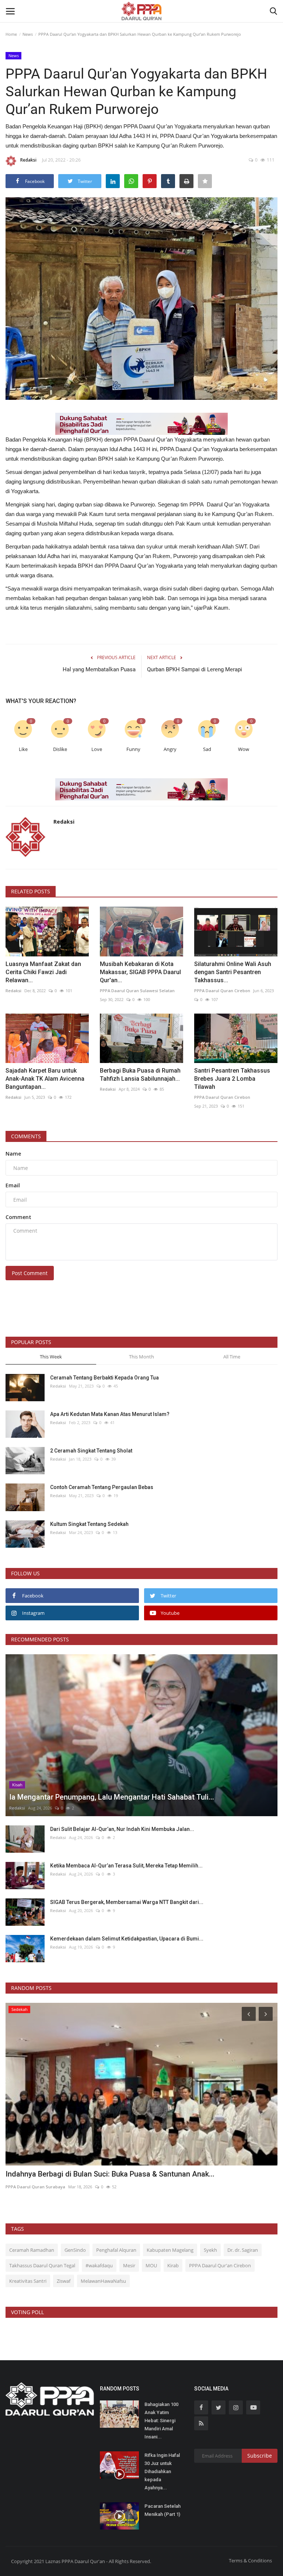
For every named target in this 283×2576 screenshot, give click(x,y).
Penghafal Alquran (116, 2250)
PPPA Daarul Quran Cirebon (222, 991)
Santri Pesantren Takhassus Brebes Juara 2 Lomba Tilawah (232, 1079)
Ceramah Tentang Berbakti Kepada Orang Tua (104, 1378)
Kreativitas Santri (28, 2281)
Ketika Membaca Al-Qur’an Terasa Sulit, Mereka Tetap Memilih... (126, 1866)
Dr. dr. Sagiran (243, 2250)
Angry (170, 749)
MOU (151, 2265)
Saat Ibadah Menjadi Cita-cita (55, 2174)
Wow (244, 749)
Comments (26, 1136)
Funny (133, 749)
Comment (18, 1217)
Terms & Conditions (250, 2561)
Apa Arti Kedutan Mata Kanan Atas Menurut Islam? (110, 1414)
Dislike (60, 749)
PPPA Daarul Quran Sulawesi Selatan (137, 991)
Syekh (210, 2250)
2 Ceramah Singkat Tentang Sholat (91, 1451)
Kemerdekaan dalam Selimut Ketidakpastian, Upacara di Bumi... (127, 1939)
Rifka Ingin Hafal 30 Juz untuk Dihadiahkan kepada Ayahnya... (162, 2471)
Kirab (173, 2265)
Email (13, 1185)
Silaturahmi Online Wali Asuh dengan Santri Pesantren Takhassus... (233, 972)
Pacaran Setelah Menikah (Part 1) (163, 2510)
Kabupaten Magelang (170, 2250)
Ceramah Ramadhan (32, 2250)
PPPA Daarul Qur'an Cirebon (220, 2265)
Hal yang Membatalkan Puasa (99, 669)
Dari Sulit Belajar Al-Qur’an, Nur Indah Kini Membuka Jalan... (122, 1829)
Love (97, 749)
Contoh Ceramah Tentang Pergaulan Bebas (102, 1487)
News (28, 34)
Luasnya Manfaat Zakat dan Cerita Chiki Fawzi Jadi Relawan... (43, 972)
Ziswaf (64, 2281)
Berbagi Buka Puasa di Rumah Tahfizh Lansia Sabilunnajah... (140, 1075)
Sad (207, 749)
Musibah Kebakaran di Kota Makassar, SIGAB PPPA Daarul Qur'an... (140, 972)
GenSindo (75, 2250)
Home (11, 34)
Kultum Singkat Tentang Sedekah (90, 1524)
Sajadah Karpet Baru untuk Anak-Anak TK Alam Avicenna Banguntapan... (45, 1079)
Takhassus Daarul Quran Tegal (42, 2265)
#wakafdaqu (99, 2265)
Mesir (129, 2265)
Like (23, 749)
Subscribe (260, 2456)
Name (13, 1154)
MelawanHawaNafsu (103, 2281)
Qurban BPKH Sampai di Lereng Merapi (195, 669)
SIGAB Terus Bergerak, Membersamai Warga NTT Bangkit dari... (127, 1902)
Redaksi (28, 160)
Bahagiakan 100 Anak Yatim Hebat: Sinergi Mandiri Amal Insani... (161, 2421)
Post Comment (30, 1273)
